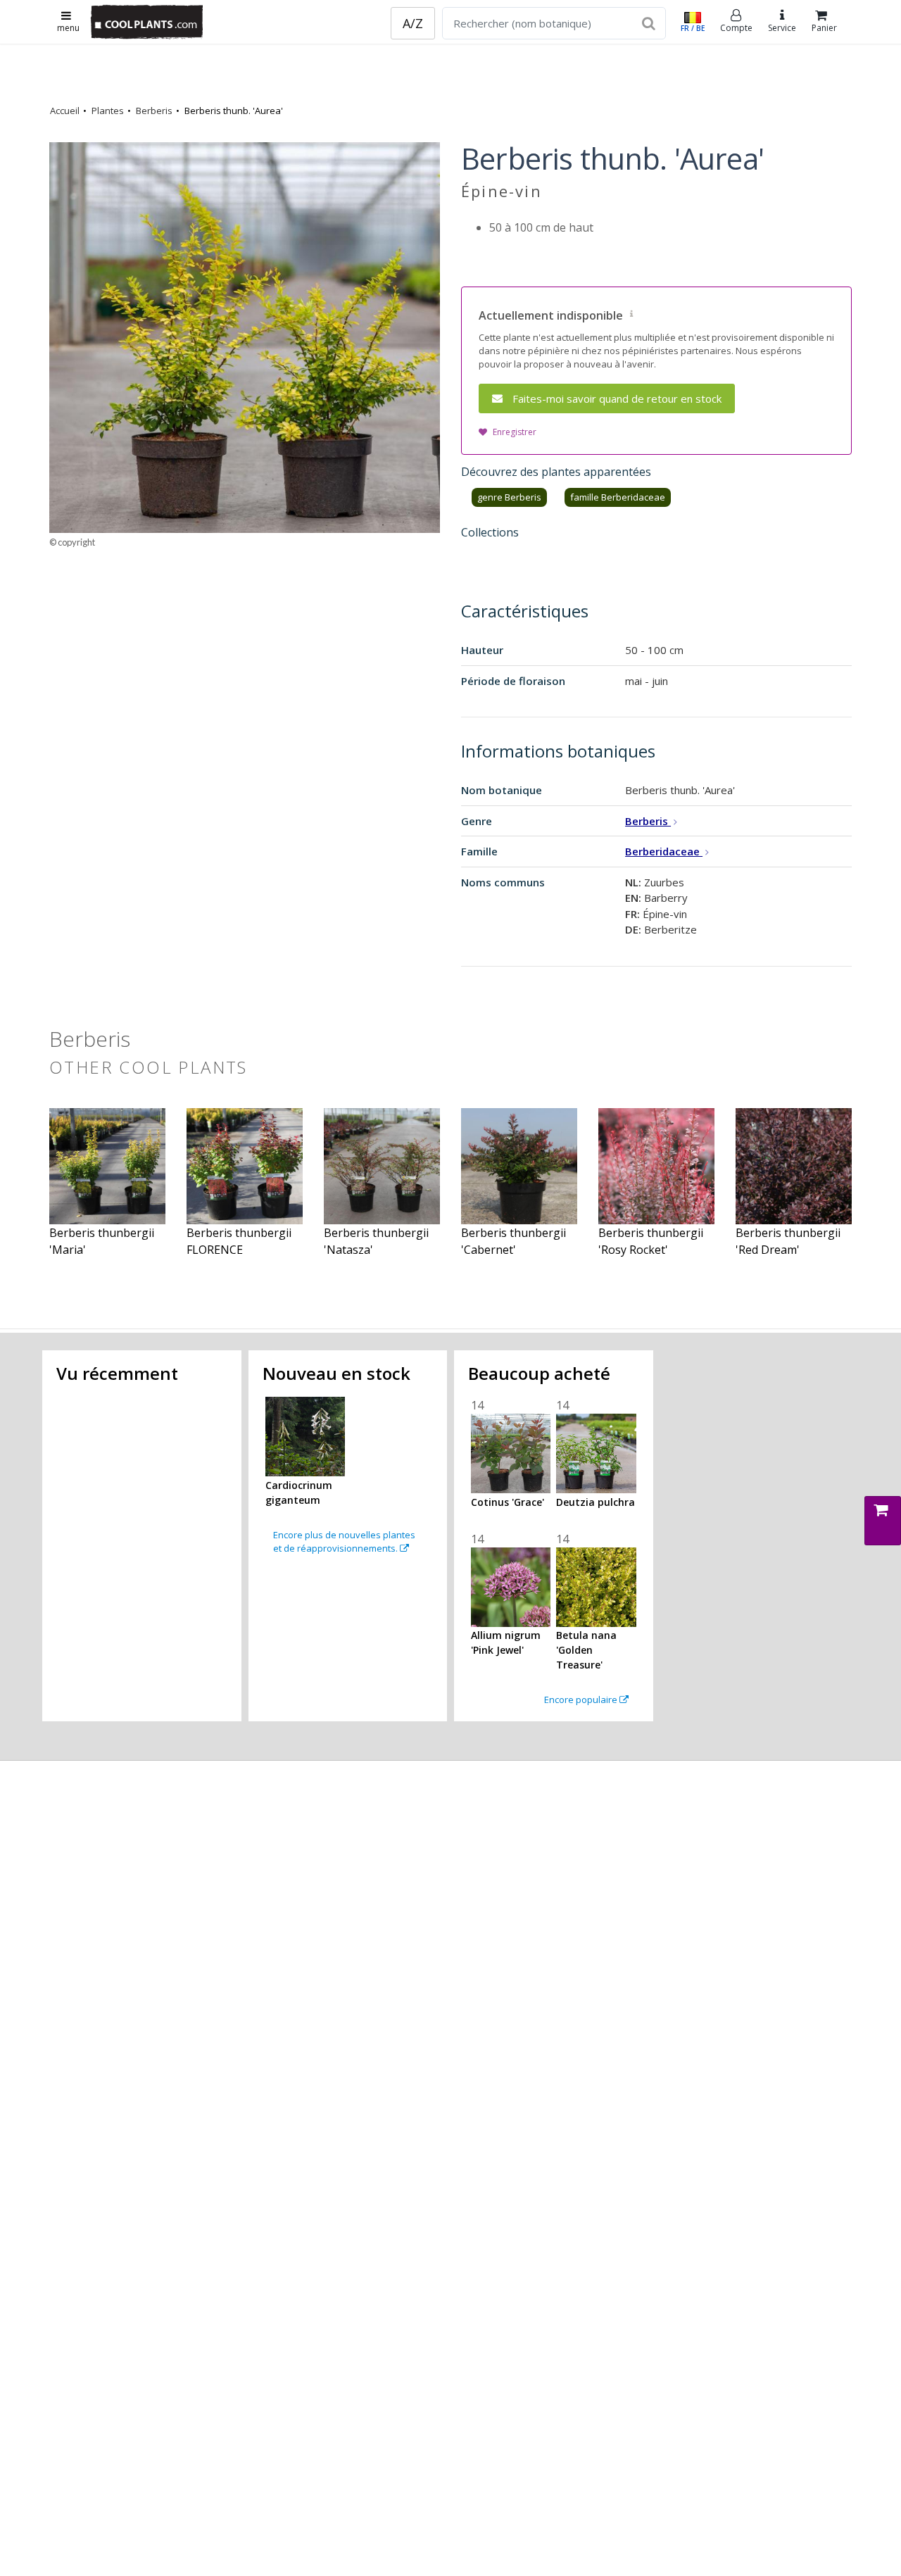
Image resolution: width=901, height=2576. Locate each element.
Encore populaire (582, 1699)
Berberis (154, 111)
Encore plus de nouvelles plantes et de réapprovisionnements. (344, 1542)
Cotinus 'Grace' (508, 1502)
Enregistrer (515, 432)
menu (68, 28)
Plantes (108, 111)
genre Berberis (509, 497)
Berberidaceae (664, 851)
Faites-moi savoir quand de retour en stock (617, 398)
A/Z (413, 23)
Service (782, 28)
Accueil (65, 111)
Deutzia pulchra (596, 1502)
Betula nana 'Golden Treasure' (586, 1650)
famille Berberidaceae (618, 497)
